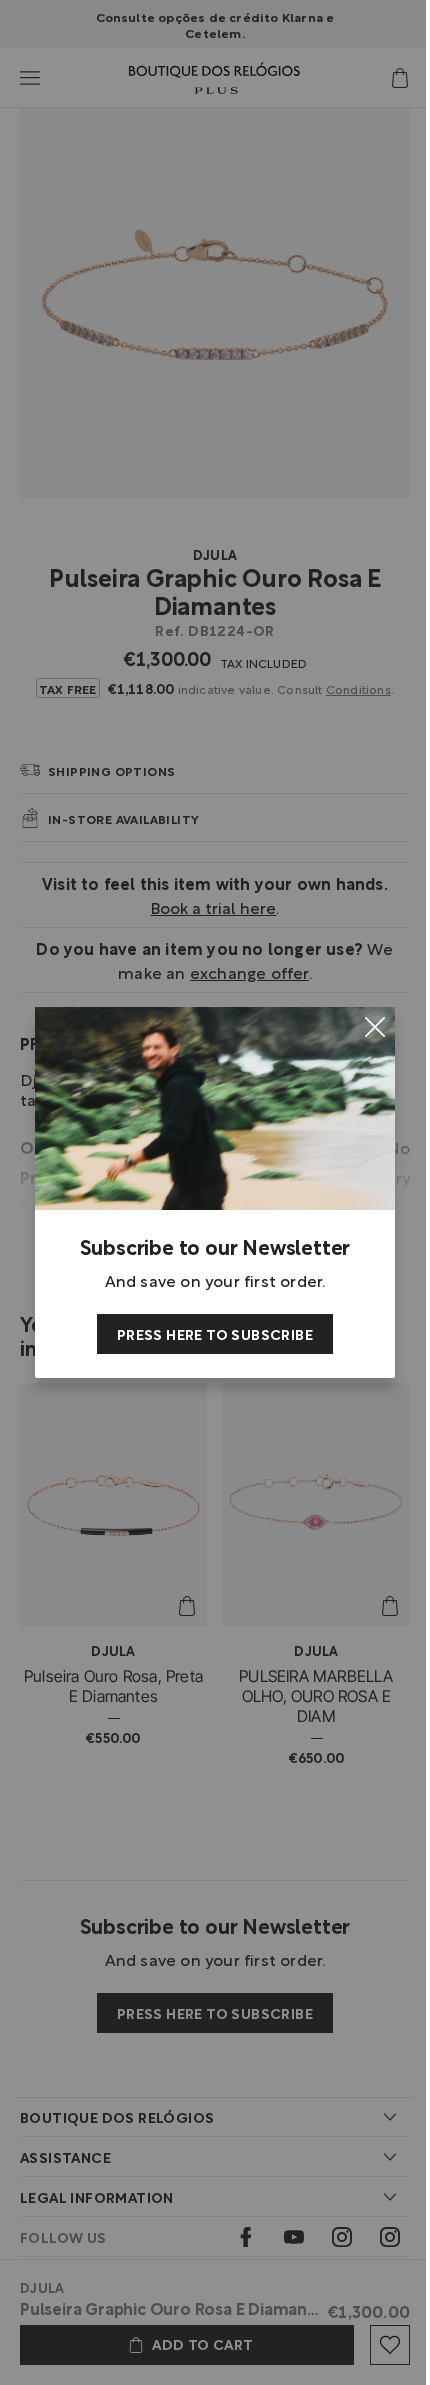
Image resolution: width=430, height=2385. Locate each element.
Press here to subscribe (215, 1333)
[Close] (375, 1027)
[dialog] (215, 1192)
